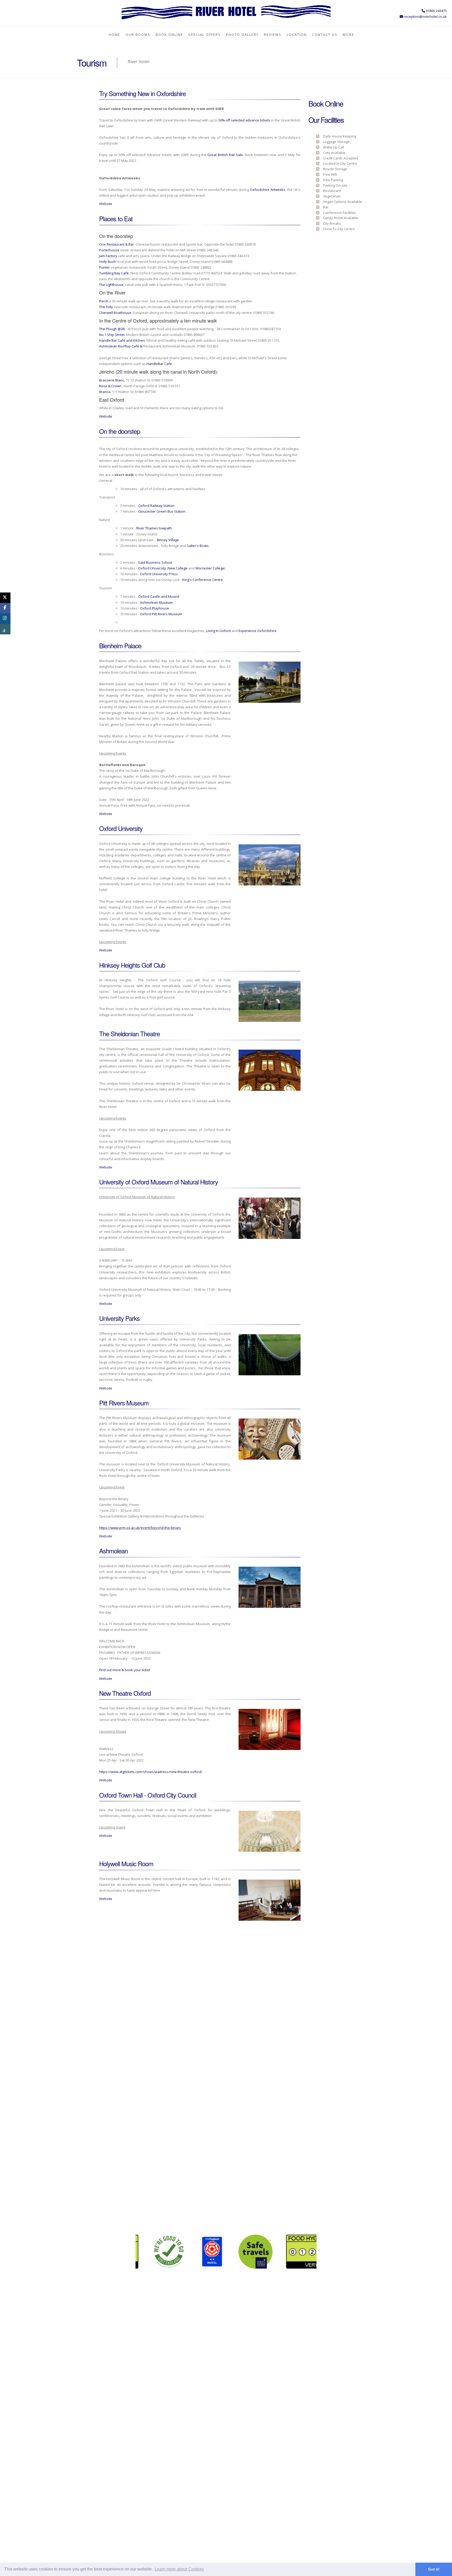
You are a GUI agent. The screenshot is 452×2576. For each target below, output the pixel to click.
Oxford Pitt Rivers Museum (161, 614)
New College (178, 568)
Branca (105, 392)
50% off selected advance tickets (244, 120)
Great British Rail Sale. (225, 155)
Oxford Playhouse (154, 608)
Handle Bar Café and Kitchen (122, 340)
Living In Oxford (218, 631)
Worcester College (210, 568)
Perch (104, 301)
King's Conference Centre (203, 580)
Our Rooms (138, 35)
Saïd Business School (155, 562)
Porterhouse (109, 250)
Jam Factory (108, 256)
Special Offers (205, 35)
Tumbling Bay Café (114, 273)
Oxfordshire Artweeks (268, 190)
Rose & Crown (110, 386)
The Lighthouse (111, 285)
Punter (104, 267)
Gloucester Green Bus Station (162, 511)
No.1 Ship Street (112, 335)
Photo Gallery (242, 35)
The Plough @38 (112, 329)
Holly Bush (108, 262)
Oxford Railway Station (156, 506)
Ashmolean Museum (156, 602)
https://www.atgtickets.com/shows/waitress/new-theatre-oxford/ (151, 1772)
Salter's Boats (198, 546)
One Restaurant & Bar (117, 244)
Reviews (273, 35)
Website (106, 204)
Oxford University (152, 568)
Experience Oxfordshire (258, 631)
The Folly (106, 307)
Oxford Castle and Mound (159, 596)
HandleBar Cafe (160, 364)
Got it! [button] (434, 2569)
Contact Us (325, 35)
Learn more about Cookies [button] (179, 2569)
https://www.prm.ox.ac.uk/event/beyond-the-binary (140, 1528)
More (348, 35)
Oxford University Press (159, 574)
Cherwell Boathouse (115, 313)
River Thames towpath (154, 528)
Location (297, 35)
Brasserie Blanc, (112, 380)
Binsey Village (168, 540)
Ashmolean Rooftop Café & (121, 346)
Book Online (169, 35)
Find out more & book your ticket (125, 1670)
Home (114, 35)
